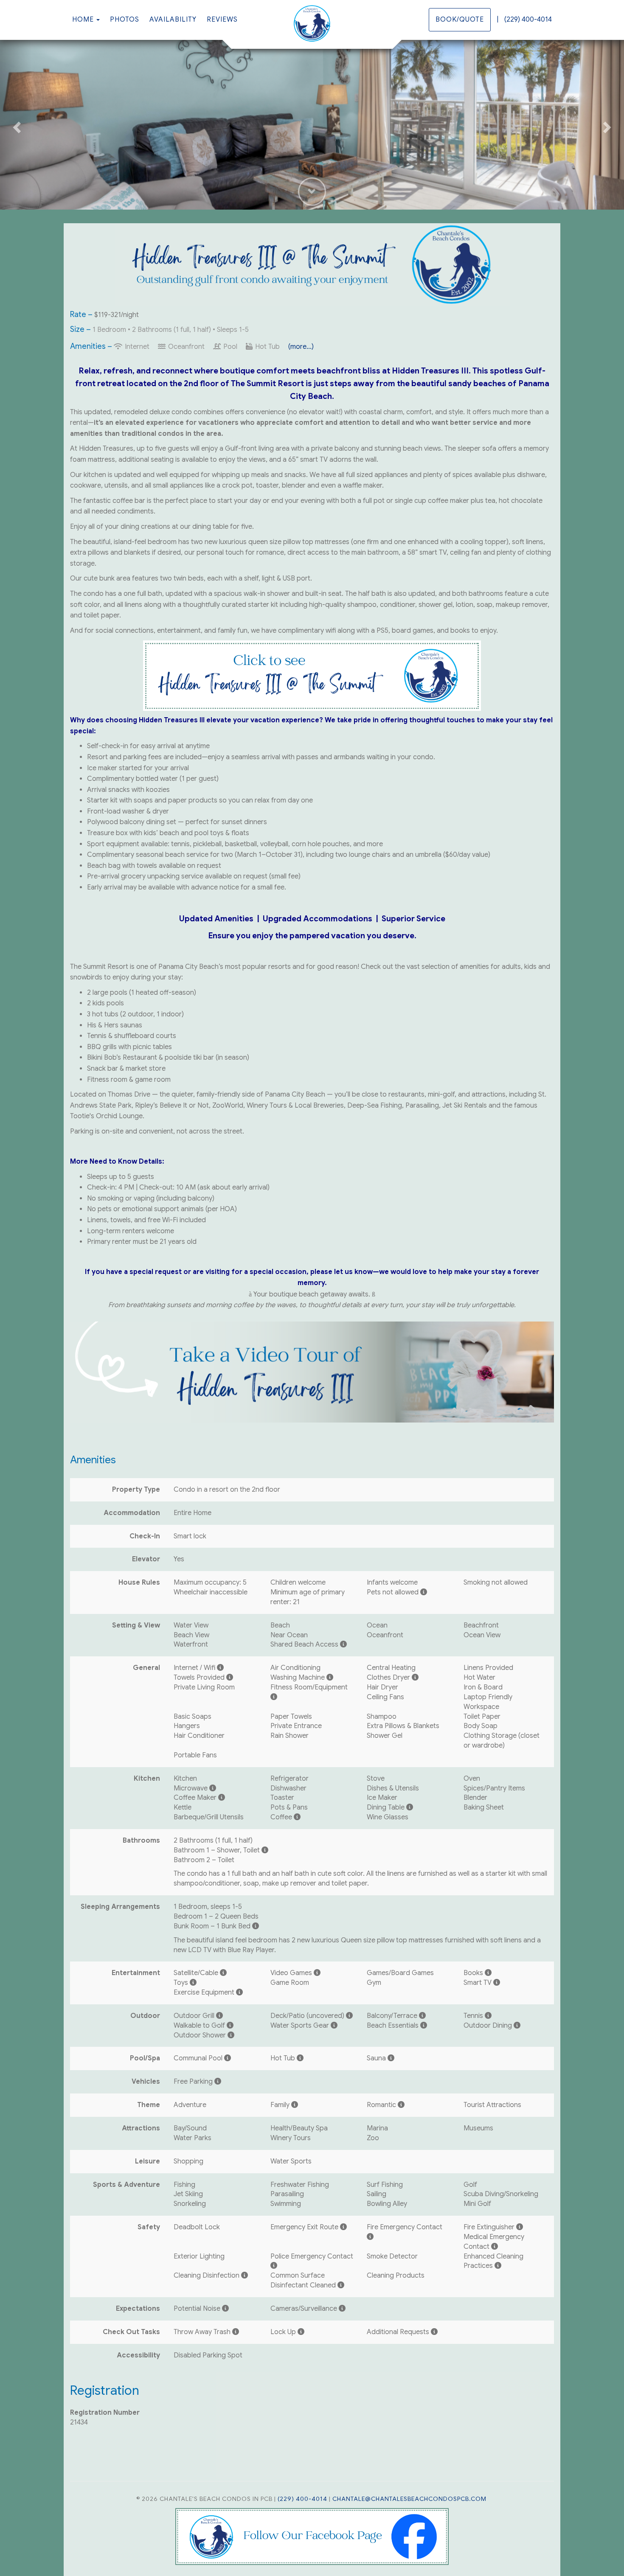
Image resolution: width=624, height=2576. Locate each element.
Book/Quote (460, 20)
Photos (125, 20)
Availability (173, 20)
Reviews (222, 20)
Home (83, 20)
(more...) (301, 347)
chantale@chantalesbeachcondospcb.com (409, 2499)
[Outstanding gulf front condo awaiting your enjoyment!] (312, 23)
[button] (16, 125)
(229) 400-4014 (528, 20)
